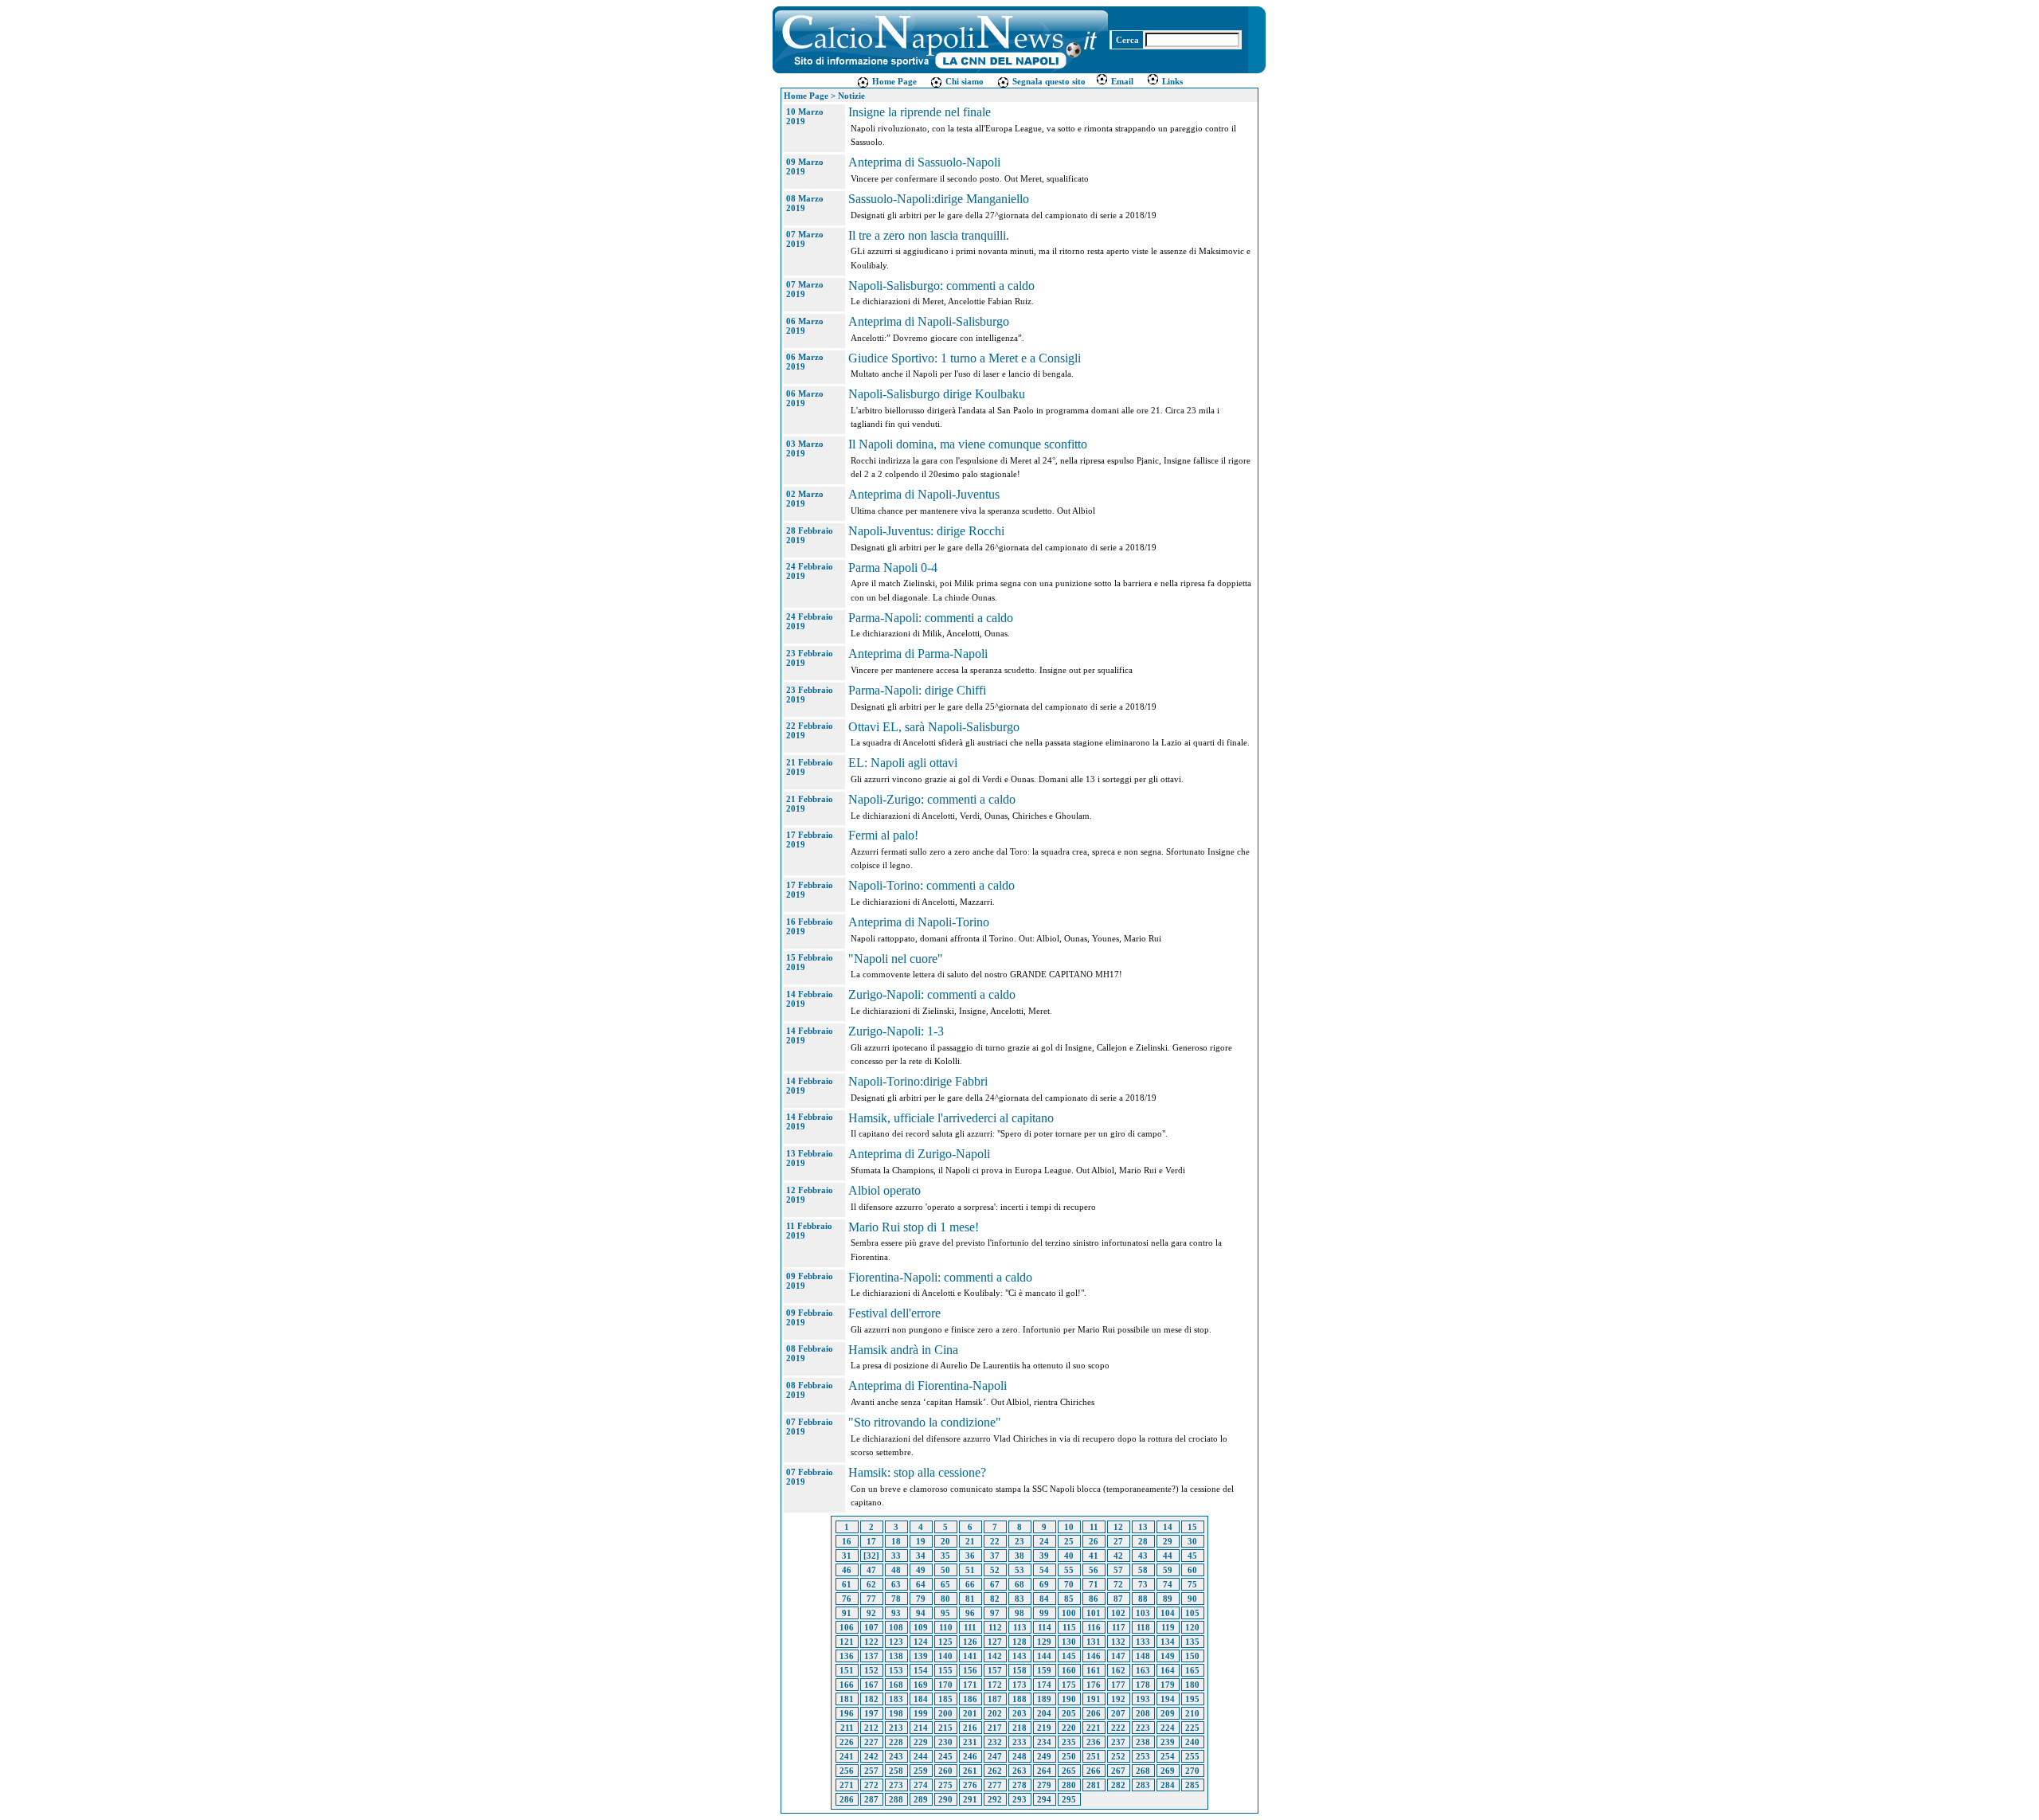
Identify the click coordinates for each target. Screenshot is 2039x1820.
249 (1044, 1756)
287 (871, 1799)
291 (970, 1799)
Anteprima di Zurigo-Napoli (919, 1154)
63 (896, 1584)
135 (1192, 1642)
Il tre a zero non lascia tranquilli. (929, 235)
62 (871, 1584)
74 (1168, 1584)
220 (1069, 1728)
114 (1045, 1627)
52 (995, 1570)
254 (1168, 1756)
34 (921, 1556)
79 (921, 1599)
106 (847, 1627)
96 (970, 1613)
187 (995, 1699)
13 (1143, 1527)
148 (1143, 1656)
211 (847, 1728)
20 (945, 1541)
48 (896, 1570)
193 (1143, 1699)
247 (995, 1756)
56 (1094, 1570)
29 (1168, 1541)
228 (896, 1742)
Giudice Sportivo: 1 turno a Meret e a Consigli (965, 358)
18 (896, 1541)
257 (871, 1771)
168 (896, 1685)
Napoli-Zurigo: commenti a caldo (932, 799)
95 (945, 1613)
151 (847, 1670)
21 (970, 1541)
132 (1118, 1642)
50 (945, 1570)
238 (1143, 1742)
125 (945, 1642)
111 (970, 1627)
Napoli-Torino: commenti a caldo (931, 885)
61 (847, 1584)
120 (1192, 1627)
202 (995, 1713)
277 (995, 1785)
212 (871, 1728)
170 (945, 1685)
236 (1094, 1742)
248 (1019, 1756)
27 (1118, 1541)
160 (1069, 1670)
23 (1019, 1541)
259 (921, 1771)
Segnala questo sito (1048, 81)
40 (1069, 1556)
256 (847, 1771)
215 (945, 1728)
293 (1019, 1799)
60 (1192, 1570)
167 (871, 1685)
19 (921, 1541)
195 (1192, 1699)
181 (847, 1699)
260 (945, 1771)
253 (1143, 1756)
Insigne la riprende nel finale (920, 112)
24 (1044, 1541)
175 (1069, 1685)
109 (921, 1627)
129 (1044, 1642)
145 (1069, 1656)
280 (1069, 1785)
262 (995, 1771)
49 (921, 1570)
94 (921, 1613)
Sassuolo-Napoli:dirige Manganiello (939, 199)
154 (921, 1670)
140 (945, 1656)
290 (945, 1799)
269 (1168, 1771)
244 (921, 1756)
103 (1143, 1613)
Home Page (893, 81)
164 (1168, 1670)
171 (970, 1685)
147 (1118, 1656)
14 (1168, 1527)
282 (1118, 1785)
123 (896, 1642)
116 (1094, 1627)
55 (1069, 1570)
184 (921, 1699)
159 (1044, 1670)
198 (896, 1713)
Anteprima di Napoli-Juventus (924, 494)
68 (1019, 1584)
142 (995, 1656)
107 (871, 1627)
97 (995, 1613)
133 (1143, 1642)
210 (1192, 1713)
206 (1094, 1713)
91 (847, 1613)
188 (1019, 1699)
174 (1044, 1685)
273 (896, 1785)
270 (1192, 1771)
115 (1069, 1627)
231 (970, 1742)
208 (1143, 1713)
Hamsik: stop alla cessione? (917, 1472)
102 (1118, 1613)
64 (921, 1584)
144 (1044, 1656)
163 (1143, 1670)
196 (847, 1713)
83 (1019, 1599)
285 (1192, 1785)
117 (1119, 1627)
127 (995, 1642)
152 (871, 1670)
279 (1044, 1785)
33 (896, 1556)
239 (1168, 1742)
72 (1118, 1584)
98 (1019, 1613)
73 (1143, 1584)
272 (871, 1785)
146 (1094, 1656)
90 (1192, 1599)
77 (871, 1599)
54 (1044, 1570)
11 (1094, 1527)
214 (921, 1728)
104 (1168, 1613)
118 (1143, 1627)
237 (1118, 1742)
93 (896, 1613)
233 (1019, 1742)
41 (1094, 1556)
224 (1168, 1728)
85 (1069, 1599)
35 (945, 1556)
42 (1118, 1556)
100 (1069, 1613)
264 (1044, 1771)
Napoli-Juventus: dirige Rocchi (926, 531)
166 (847, 1685)
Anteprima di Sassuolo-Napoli (924, 162)
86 (1094, 1599)
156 (970, 1670)
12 (1118, 1527)
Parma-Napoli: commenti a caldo (931, 618)
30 (1192, 1541)
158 (1019, 1670)
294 (1044, 1799)
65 (945, 1584)
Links (1171, 81)
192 (1118, 1699)
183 (896, 1699)
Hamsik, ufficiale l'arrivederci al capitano (951, 1118)
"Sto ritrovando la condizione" (925, 1422)
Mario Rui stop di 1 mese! (914, 1227)
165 (1192, 1670)
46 (847, 1570)
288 (896, 1799)
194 (1168, 1699)
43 (1143, 1556)
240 (1192, 1742)
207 (1118, 1713)
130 (1069, 1642)
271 (847, 1785)
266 (1094, 1771)
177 (1118, 1685)
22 (995, 1541)
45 (1192, 1556)
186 (970, 1699)
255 (1192, 1756)
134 (1168, 1642)
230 (945, 1742)
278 (1019, 1785)
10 (1069, 1527)
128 (1019, 1642)
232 (995, 1742)
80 (945, 1599)
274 (921, 1785)
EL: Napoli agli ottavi (903, 763)
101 (1094, 1613)
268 (1143, 1771)
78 (896, 1599)
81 (970, 1599)
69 (1044, 1584)
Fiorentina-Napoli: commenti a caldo (940, 1277)
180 (1192, 1685)
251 (1094, 1756)
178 (1143, 1685)
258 (896, 1771)
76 (847, 1599)
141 (970, 1656)
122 (871, 1642)
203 (1019, 1713)
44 (1168, 1556)
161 (1094, 1670)
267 (1118, 1771)
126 (970, 1642)
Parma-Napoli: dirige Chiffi (917, 690)
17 (871, 1541)
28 (1143, 1541)
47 (871, 1570)
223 (1143, 1728)
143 (1019, 1656)
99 (1044, 1613)
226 (847, 1742)
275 (945, 1785)
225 (1192, 1728)
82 (995, 1599)
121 (847, 1642)
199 (921, 1713)
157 (995, 1670)
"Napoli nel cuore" (896, 959)
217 (995, 1728)
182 (871, 1699)
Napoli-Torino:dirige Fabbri (918, 1081)
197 (871, 1713)
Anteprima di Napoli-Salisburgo (929, 321)
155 (945, 1670)
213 (896, 1728)
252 (1118, 1756)
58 (1143, 1570)
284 (1168, 1785)
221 (1094, 1728)
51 (970, 1570)
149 (1168, 1656)
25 (1069, 1541)
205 (1069, 1713)
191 (1094, 1699)
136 (847, 1656)
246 (970, 1756)
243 (896, 1756)
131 (1094, 1642)
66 (970, 1584)
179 (1168, 1685)
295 (1069, 1799)
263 (1019, 1771)
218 (1019, 1728)
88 (1143, 1599)
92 (871, 1613)
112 (995, 1627)
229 (921, 1742)
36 (970, 1556)
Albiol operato (884, 1190)
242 (871, 1756)
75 (1192, 1584)
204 (1044, 1713)
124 (921, 1642)
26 (1094, 1541)
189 (1044, 1699)
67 (995, 1584)
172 (995, 1685)
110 (946, 1627)
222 (1118, 1728)
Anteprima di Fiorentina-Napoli (928, 1386)
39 (1044, 1556)
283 (1143, 1785)
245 (945, 1756)
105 (1192, 1613)
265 (1069, 1771)
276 (970, 1785)
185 (945, 1699)
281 (1094, 1785)
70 (1069, 1584)
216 (970, 1728)
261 (970, 1771)
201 (970, 1713)
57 (1118, 1570)
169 (921, 1685)
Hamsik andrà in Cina (903, 1350)
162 (1118, 1670)
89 (1168, 1599)
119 (1168, 1627)
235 (1069, 1742)
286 (847, 1799)
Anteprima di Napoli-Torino (919, 922)
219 (1044, 1728)
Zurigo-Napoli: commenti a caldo (932, 994)
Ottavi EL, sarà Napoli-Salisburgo (934, 727)
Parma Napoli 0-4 (893, 568)
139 (921, 1656)
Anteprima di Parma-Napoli (918, 654)
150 (1192, 1656)
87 (1118, 1599)
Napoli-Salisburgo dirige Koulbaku (937, 394)
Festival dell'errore (894, 1313)
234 (1044, 1742)
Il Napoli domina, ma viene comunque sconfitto (968, 444)
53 (1019, 1570)
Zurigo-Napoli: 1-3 (896, 1031)
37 (995, 1556)
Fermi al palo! (883, 835)
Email (1121, 81)
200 (945, 1713)
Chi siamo (963, 81)
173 (1019, 1685)
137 (871, 1656)
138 (896, 1656)
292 (995, 1799)
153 (896, 1670)
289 (921, 1799)
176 (1094, 1685)
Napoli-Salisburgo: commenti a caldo (941, 286)
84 (1044, 1599)
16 (847, 1541)
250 (1069, 1756)
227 (871, 1742)
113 (1020, 1627)
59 (1168, 1570)
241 (847, 1756)
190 (1069, 1699)
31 (847, 1556)
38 (1019, 1556)
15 (1192, 1527)
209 (1168, 1713)
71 (1094, 1584)
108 (896, 1627)
